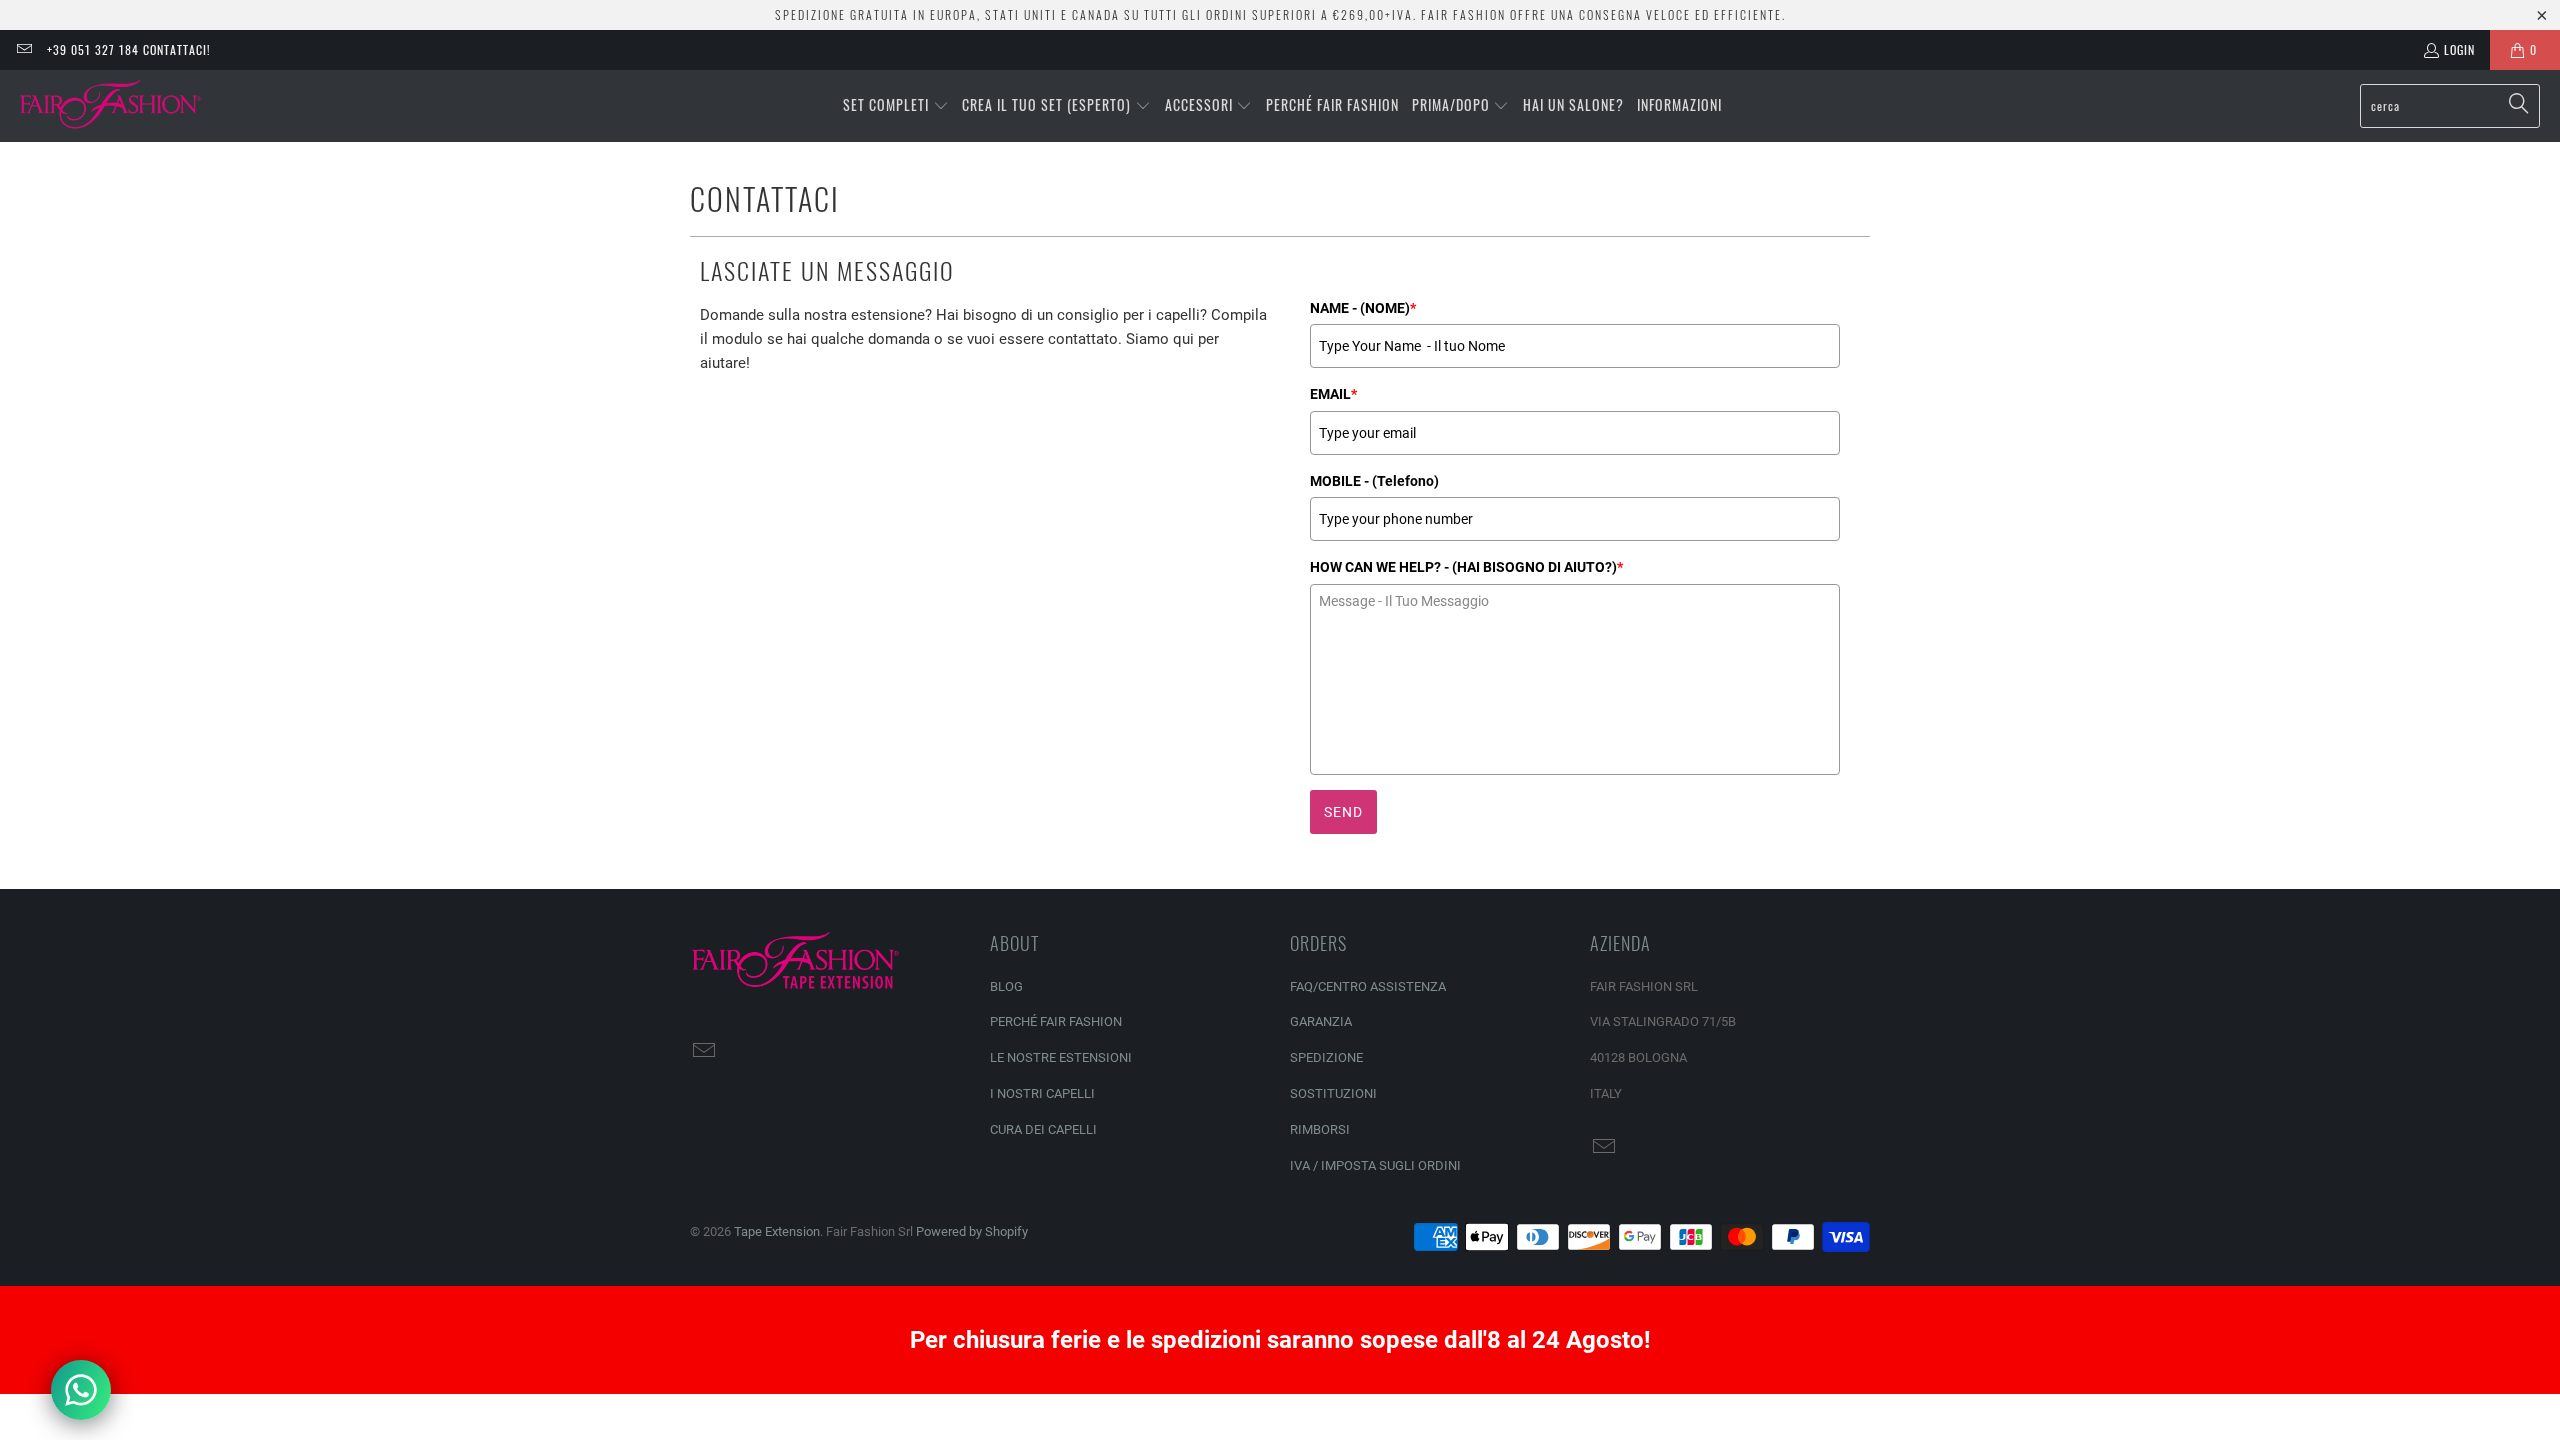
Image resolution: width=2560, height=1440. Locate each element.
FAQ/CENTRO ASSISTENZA (1368, 986)
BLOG (1006, 986)
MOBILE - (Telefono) (1374, 481)
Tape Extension (777, 1231)
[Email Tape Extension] (23, 49)
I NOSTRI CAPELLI (1042, 1093)
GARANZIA (1321, 1021)
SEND (1343, 812)
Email (1333, 394)
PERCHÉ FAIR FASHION (1056, 1021)
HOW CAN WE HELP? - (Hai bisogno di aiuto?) (1466, 567)
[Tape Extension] (112, 106)
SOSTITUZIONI (1333, 1093)
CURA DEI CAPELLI (1043, 1129)
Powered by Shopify (972, 1231)
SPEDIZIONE (1326, 1057)
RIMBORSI (1320, 1129)
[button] (896, 106)
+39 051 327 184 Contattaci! (129, 49)
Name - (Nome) (1363, 308)
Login (2459, 49)
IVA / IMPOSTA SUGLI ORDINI (1375, 1165)
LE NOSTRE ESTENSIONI (1061, 1057)
